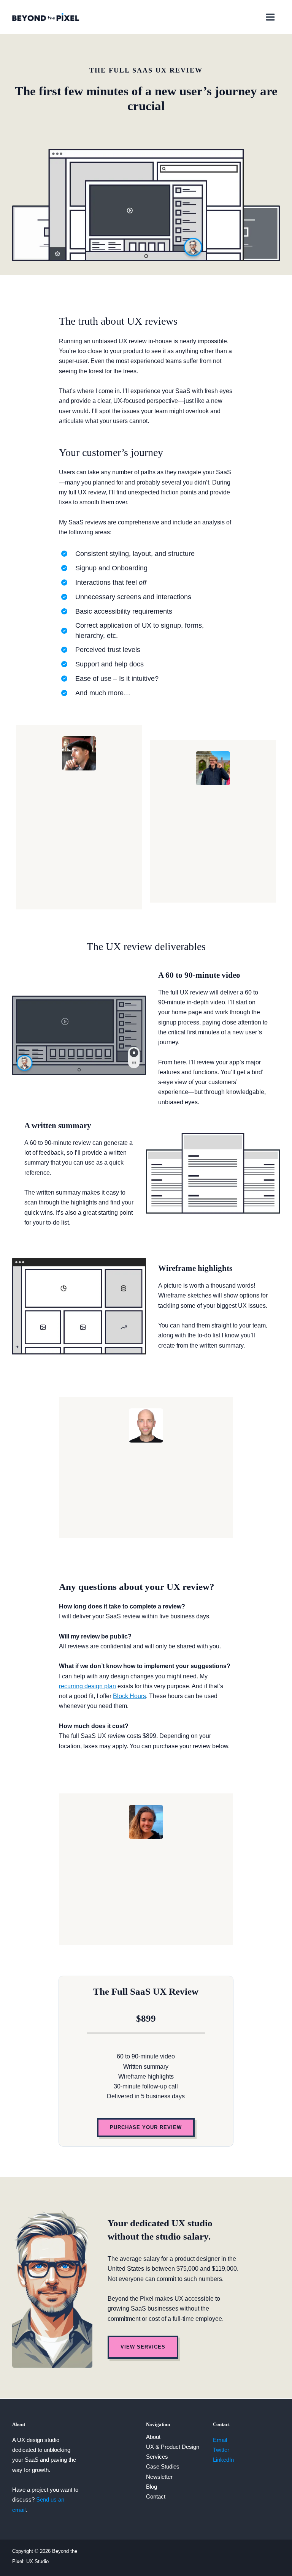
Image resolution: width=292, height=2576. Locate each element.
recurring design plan (87, 1686)
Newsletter (159, 2477)
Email (220, 2440)
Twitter (221, 2450)
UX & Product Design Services (173, 2452)
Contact (156, 2497)
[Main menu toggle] (270, 17)
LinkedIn (223, 2460)
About (153, 2437)
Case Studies (163, 2467)
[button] (146, 2128)
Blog (152, 2487)
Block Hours (129, 1696)
